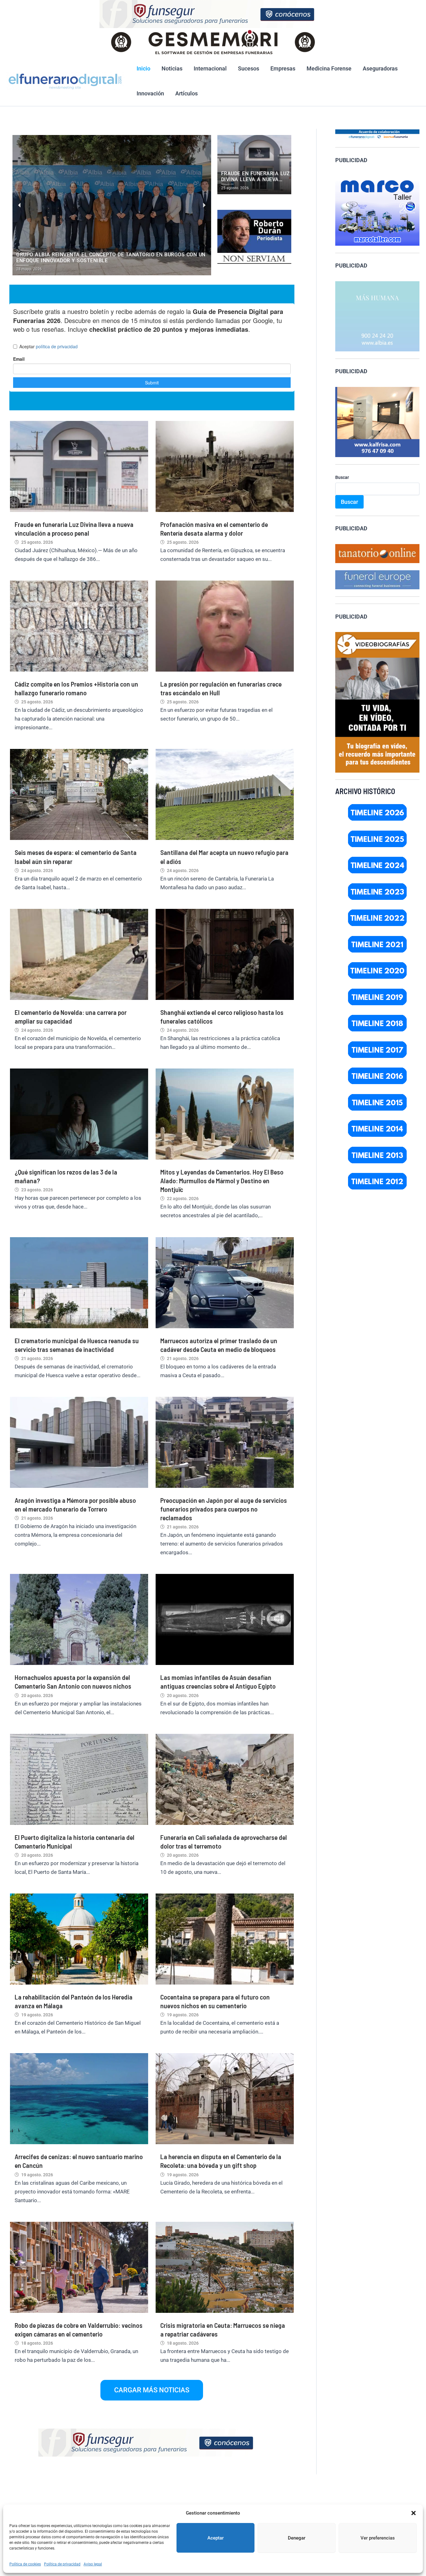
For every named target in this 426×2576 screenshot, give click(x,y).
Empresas (283, 68)
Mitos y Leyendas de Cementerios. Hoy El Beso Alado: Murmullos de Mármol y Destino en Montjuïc (222, 1180)
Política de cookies (25, 2564)
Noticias (172, 68)
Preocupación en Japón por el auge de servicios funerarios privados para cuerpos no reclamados (224, 1509)
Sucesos (249, 68)
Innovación (150, 93)
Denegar (297, 2538)
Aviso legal (93, 2564)
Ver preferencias (378, 2538)
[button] (414, 2513)
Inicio (143, 68)
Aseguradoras (380, 68)
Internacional (210, 68)
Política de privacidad (62, 2564)
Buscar (342, 477)
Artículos (186, 93)
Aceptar (215, 2538)
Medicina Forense (329, 68)
